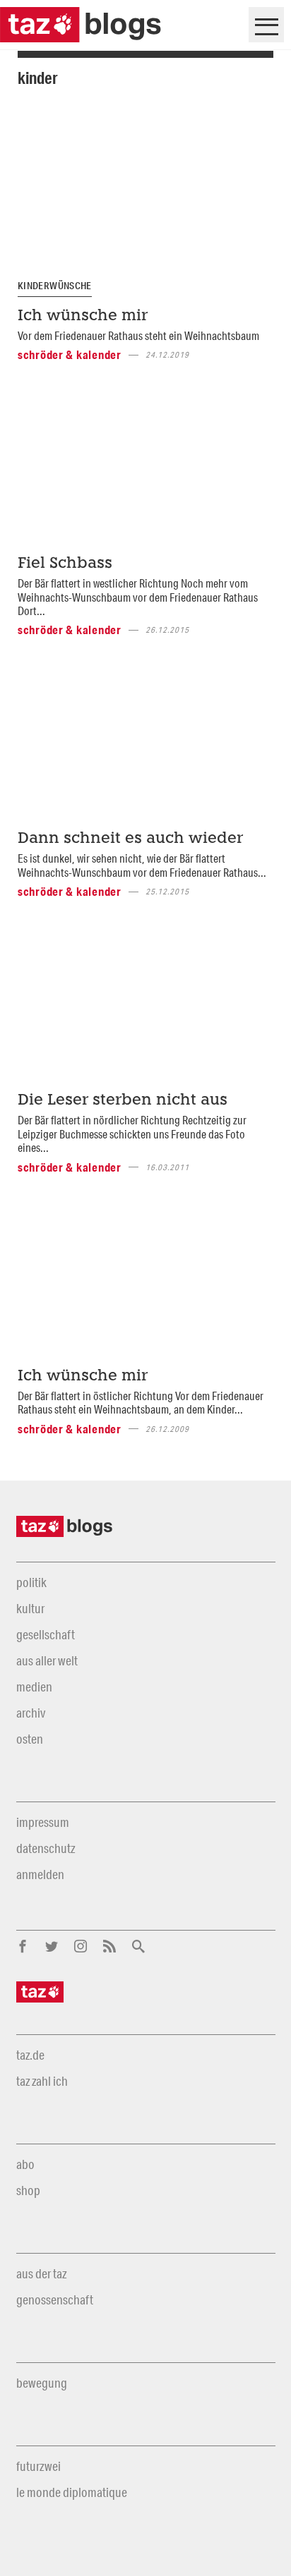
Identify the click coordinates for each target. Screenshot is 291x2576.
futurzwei (38, 2466)
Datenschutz (46, 1848)
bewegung (42, 2383)
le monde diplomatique (72, 2492)
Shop (28, 2190)
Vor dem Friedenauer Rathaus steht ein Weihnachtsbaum (138, 335)
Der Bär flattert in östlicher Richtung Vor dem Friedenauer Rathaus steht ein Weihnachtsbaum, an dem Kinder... (141, 1402)
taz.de (30, 2055)
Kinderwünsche (55, 286)
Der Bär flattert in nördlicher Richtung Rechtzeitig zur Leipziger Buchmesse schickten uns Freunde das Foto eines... (132, 1134)
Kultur (30, 1608)
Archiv (31, 1713)
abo (25, 2164)
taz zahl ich (42, 2081)
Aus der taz (41, 2273)
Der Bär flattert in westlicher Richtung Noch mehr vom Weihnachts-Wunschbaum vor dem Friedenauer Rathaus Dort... (138, 597)
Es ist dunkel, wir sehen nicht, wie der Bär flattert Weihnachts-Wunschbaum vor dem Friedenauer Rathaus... (142, 865)
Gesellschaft (46, 1634)
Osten (30, 1739)
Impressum (43, 1822)
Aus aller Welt (47, 1660)
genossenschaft (55, 2299)
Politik (31, 1582)
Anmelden (40, 1874)
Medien (34, 1687)
